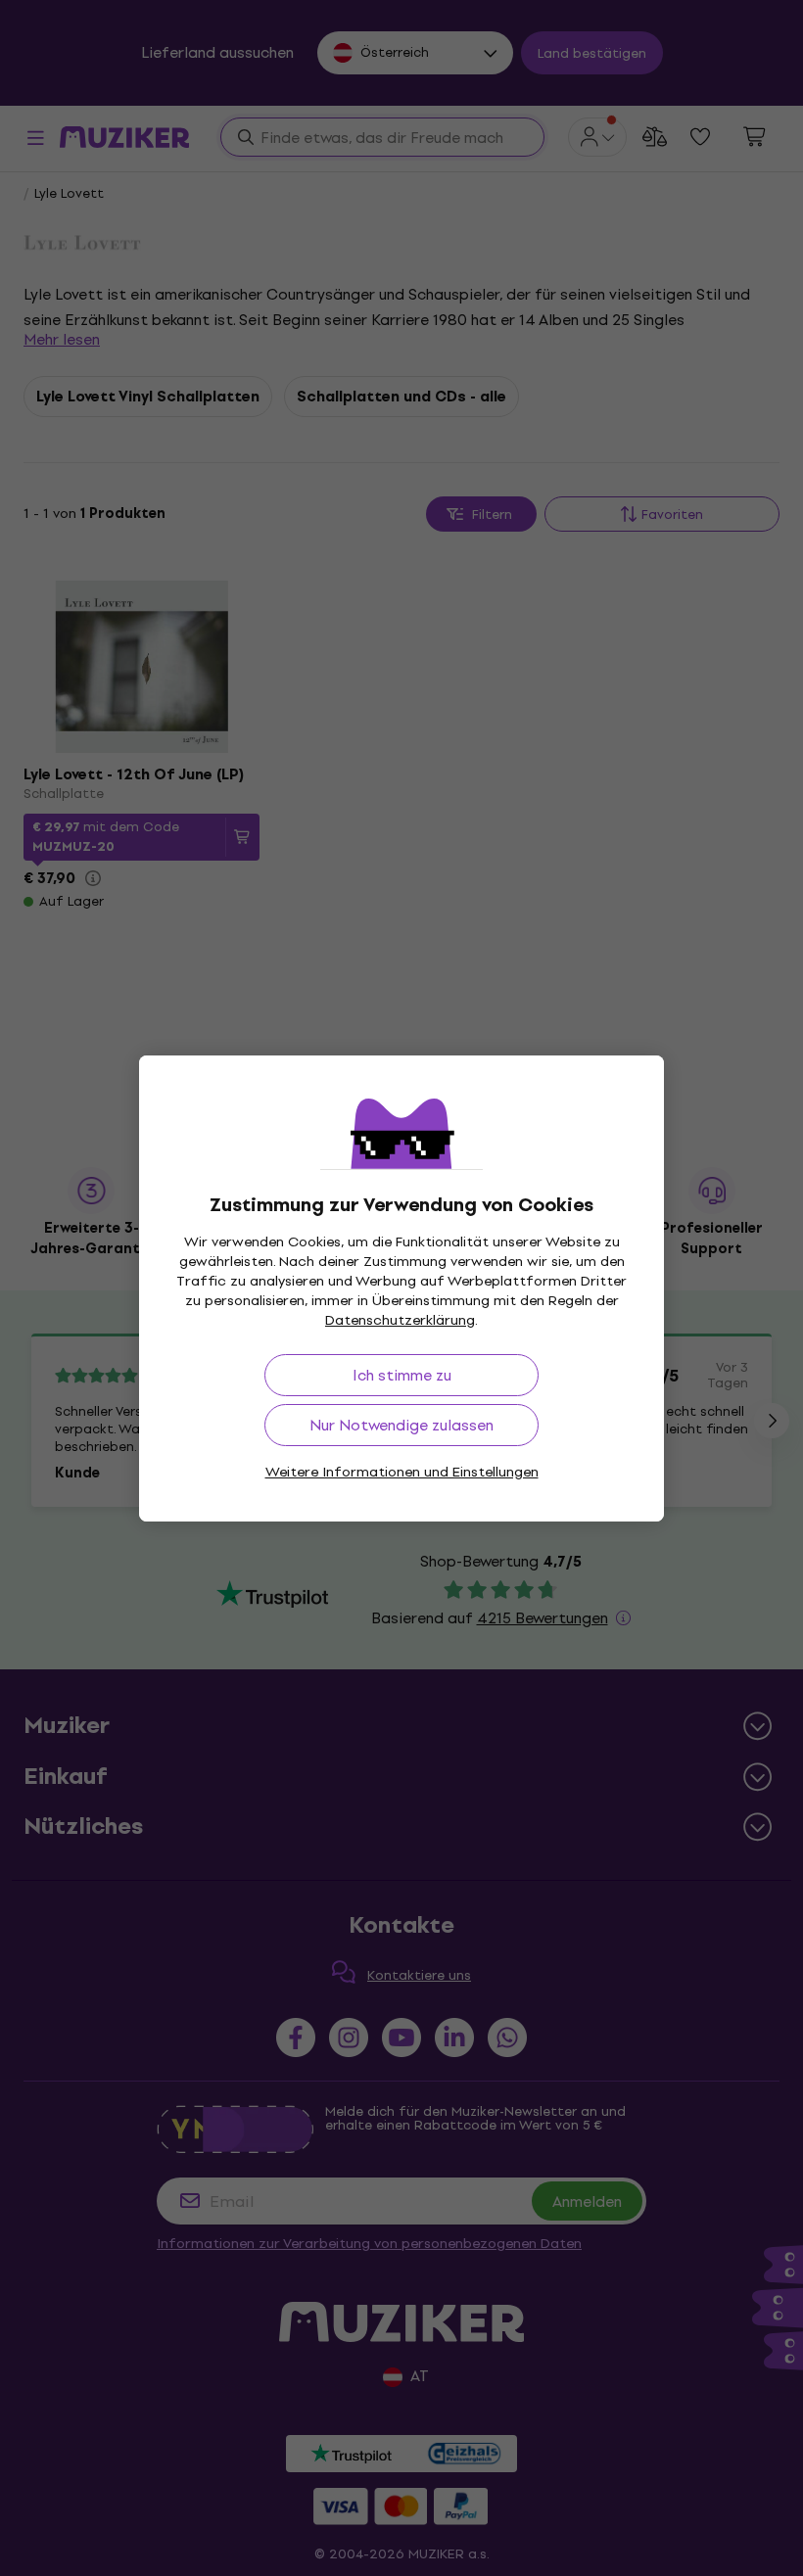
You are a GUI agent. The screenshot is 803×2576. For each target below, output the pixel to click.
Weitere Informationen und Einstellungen (402, 1472)
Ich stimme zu (402, 1375)
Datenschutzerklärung (400, 1320)
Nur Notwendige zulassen (401, 1425)
